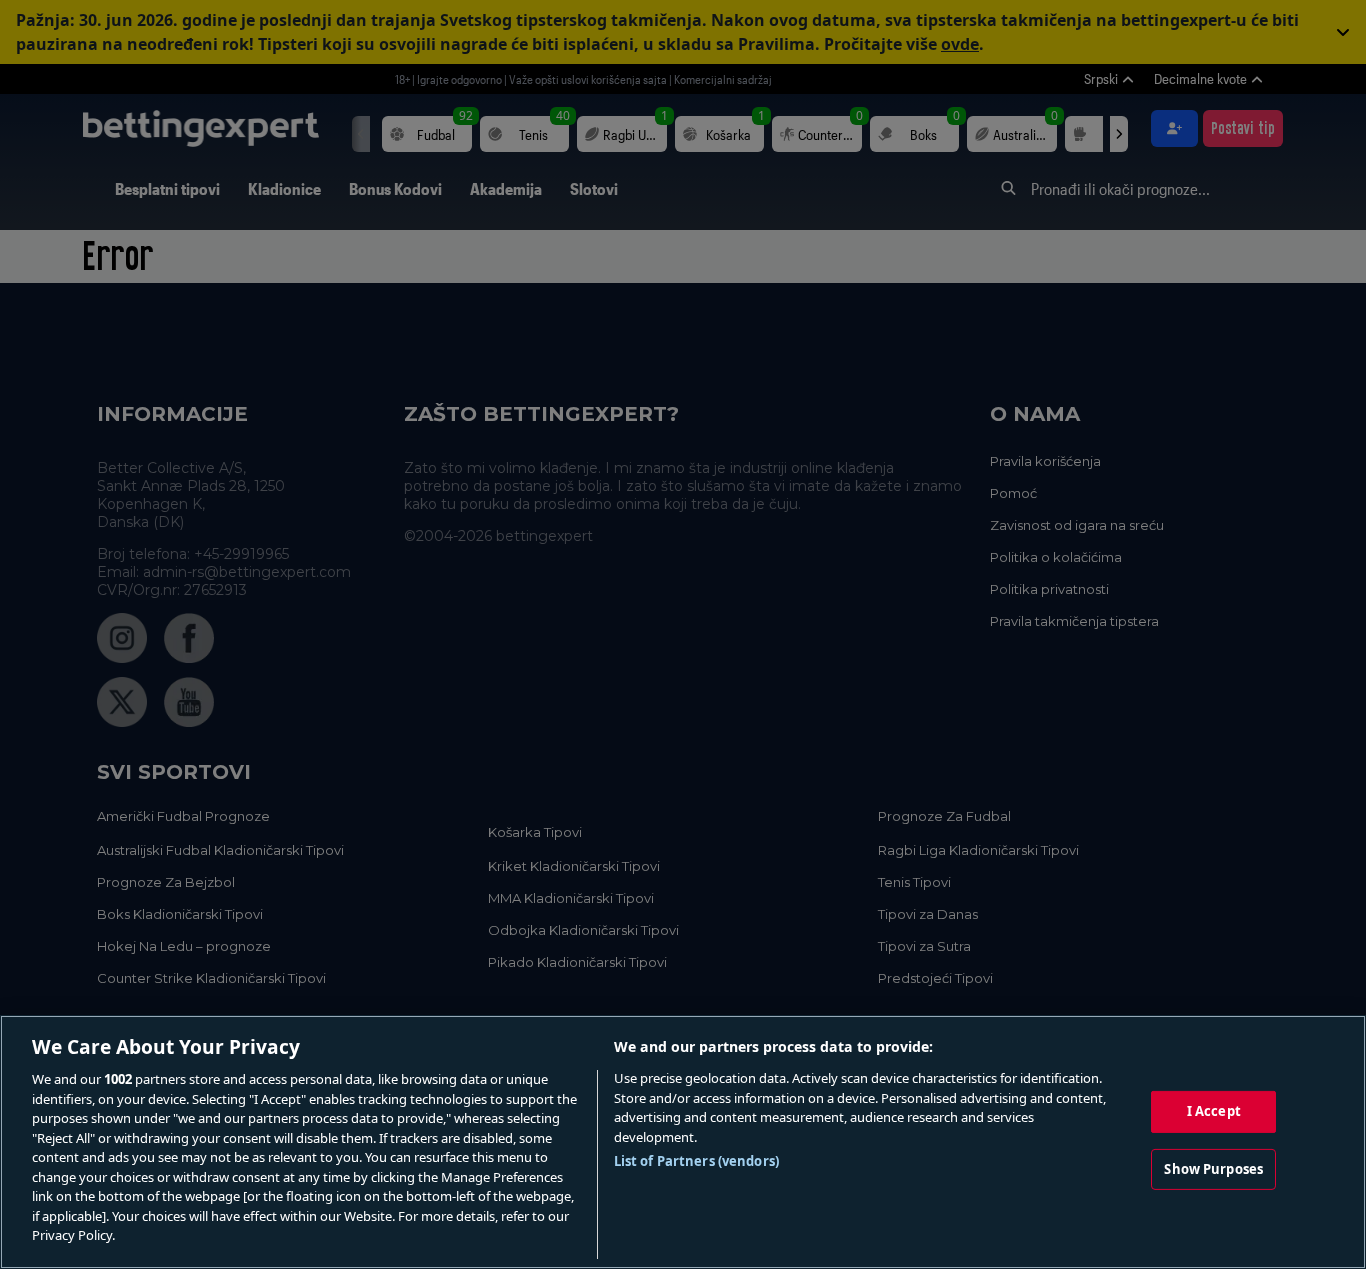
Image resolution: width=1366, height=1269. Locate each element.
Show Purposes (1213, 1169)
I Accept (1214, 1111)
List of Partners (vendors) (696, 1161)
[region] (683, 1142)
